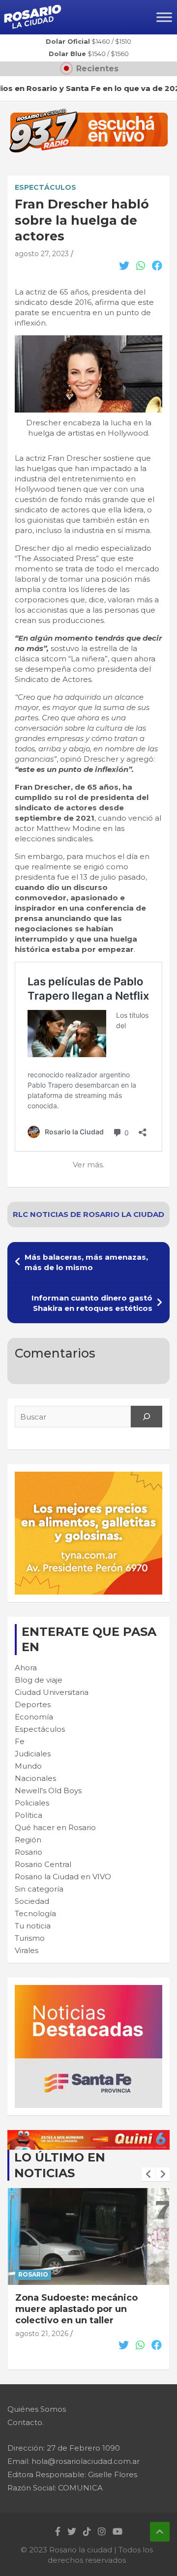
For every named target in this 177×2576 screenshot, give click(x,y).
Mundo (28, 1766)
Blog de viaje (39, 1680)
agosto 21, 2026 (42, 2334)
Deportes (33, 1704)
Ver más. (88, 1165)
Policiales (32, 1803)
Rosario (29, 1852)
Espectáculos (45, 187)
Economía (34, 1717)
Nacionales (35, 1778)
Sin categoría (39, 1889)
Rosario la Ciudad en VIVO (63, 1877)
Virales (27, 1950)
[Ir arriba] (160, 2532)
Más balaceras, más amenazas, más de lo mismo (86, 1262)
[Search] (147, 1417)
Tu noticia (33, 1926)
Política (29, 1815)
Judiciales (33, 1754)
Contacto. (26, 2422)
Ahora (26, 1668)
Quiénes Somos (37, 2409)
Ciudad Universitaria (52, 1692)
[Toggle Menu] (164, 17)
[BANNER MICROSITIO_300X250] (88, 1990)
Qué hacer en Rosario (55, 1827)
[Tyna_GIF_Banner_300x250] (88, 1477)
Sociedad (32, 1901)
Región (28, 1840)
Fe (20, 1741)
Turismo (30, 1938)
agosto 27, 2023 (42, 254)
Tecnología (35, 1913)
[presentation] (148, 2174)
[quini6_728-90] (88, 2135)
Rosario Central (43, 1864)
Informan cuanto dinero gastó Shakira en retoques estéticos (92, 1303)
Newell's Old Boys (48, 1791)
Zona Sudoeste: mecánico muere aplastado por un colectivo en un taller (76, 2309)
